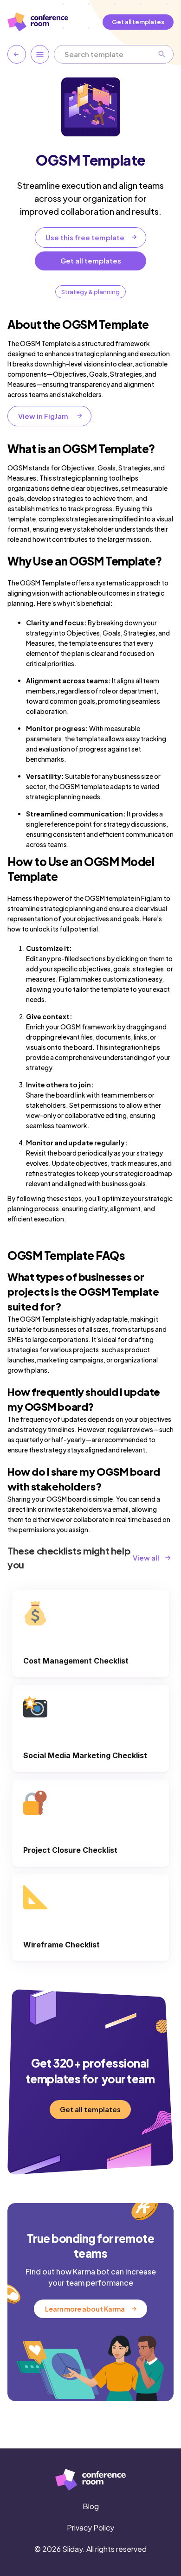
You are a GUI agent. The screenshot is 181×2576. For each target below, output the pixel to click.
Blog (91, 2506)
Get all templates (138, 22)
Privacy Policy (90, 2528)
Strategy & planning (90, 292)
